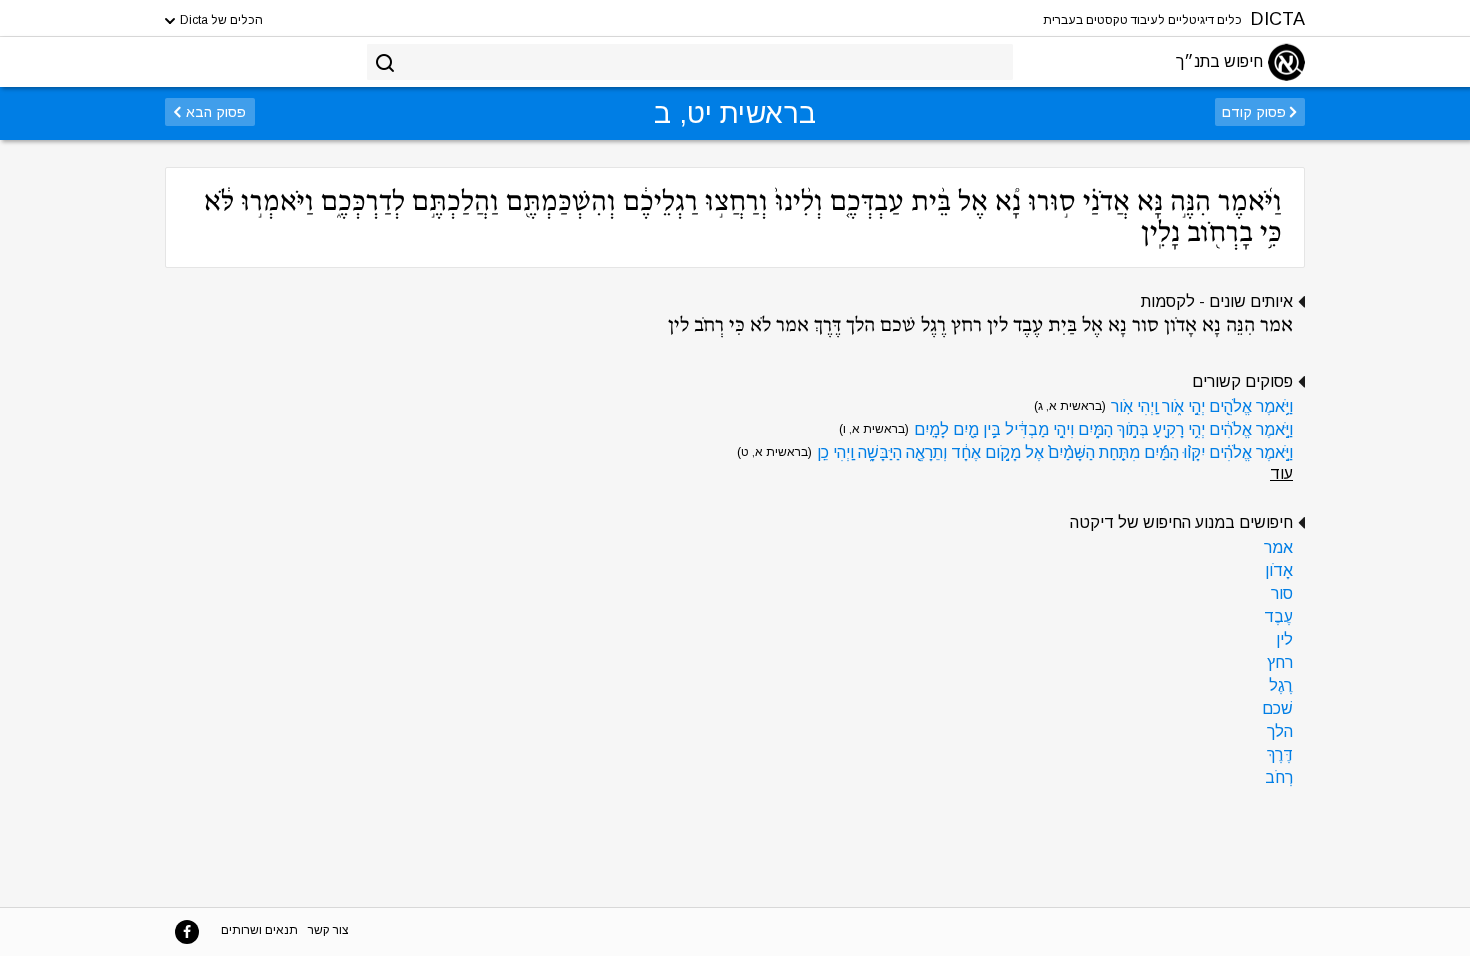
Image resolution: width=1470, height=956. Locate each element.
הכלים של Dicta (220, 20)
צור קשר (328, 930)
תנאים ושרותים (259, 930)
